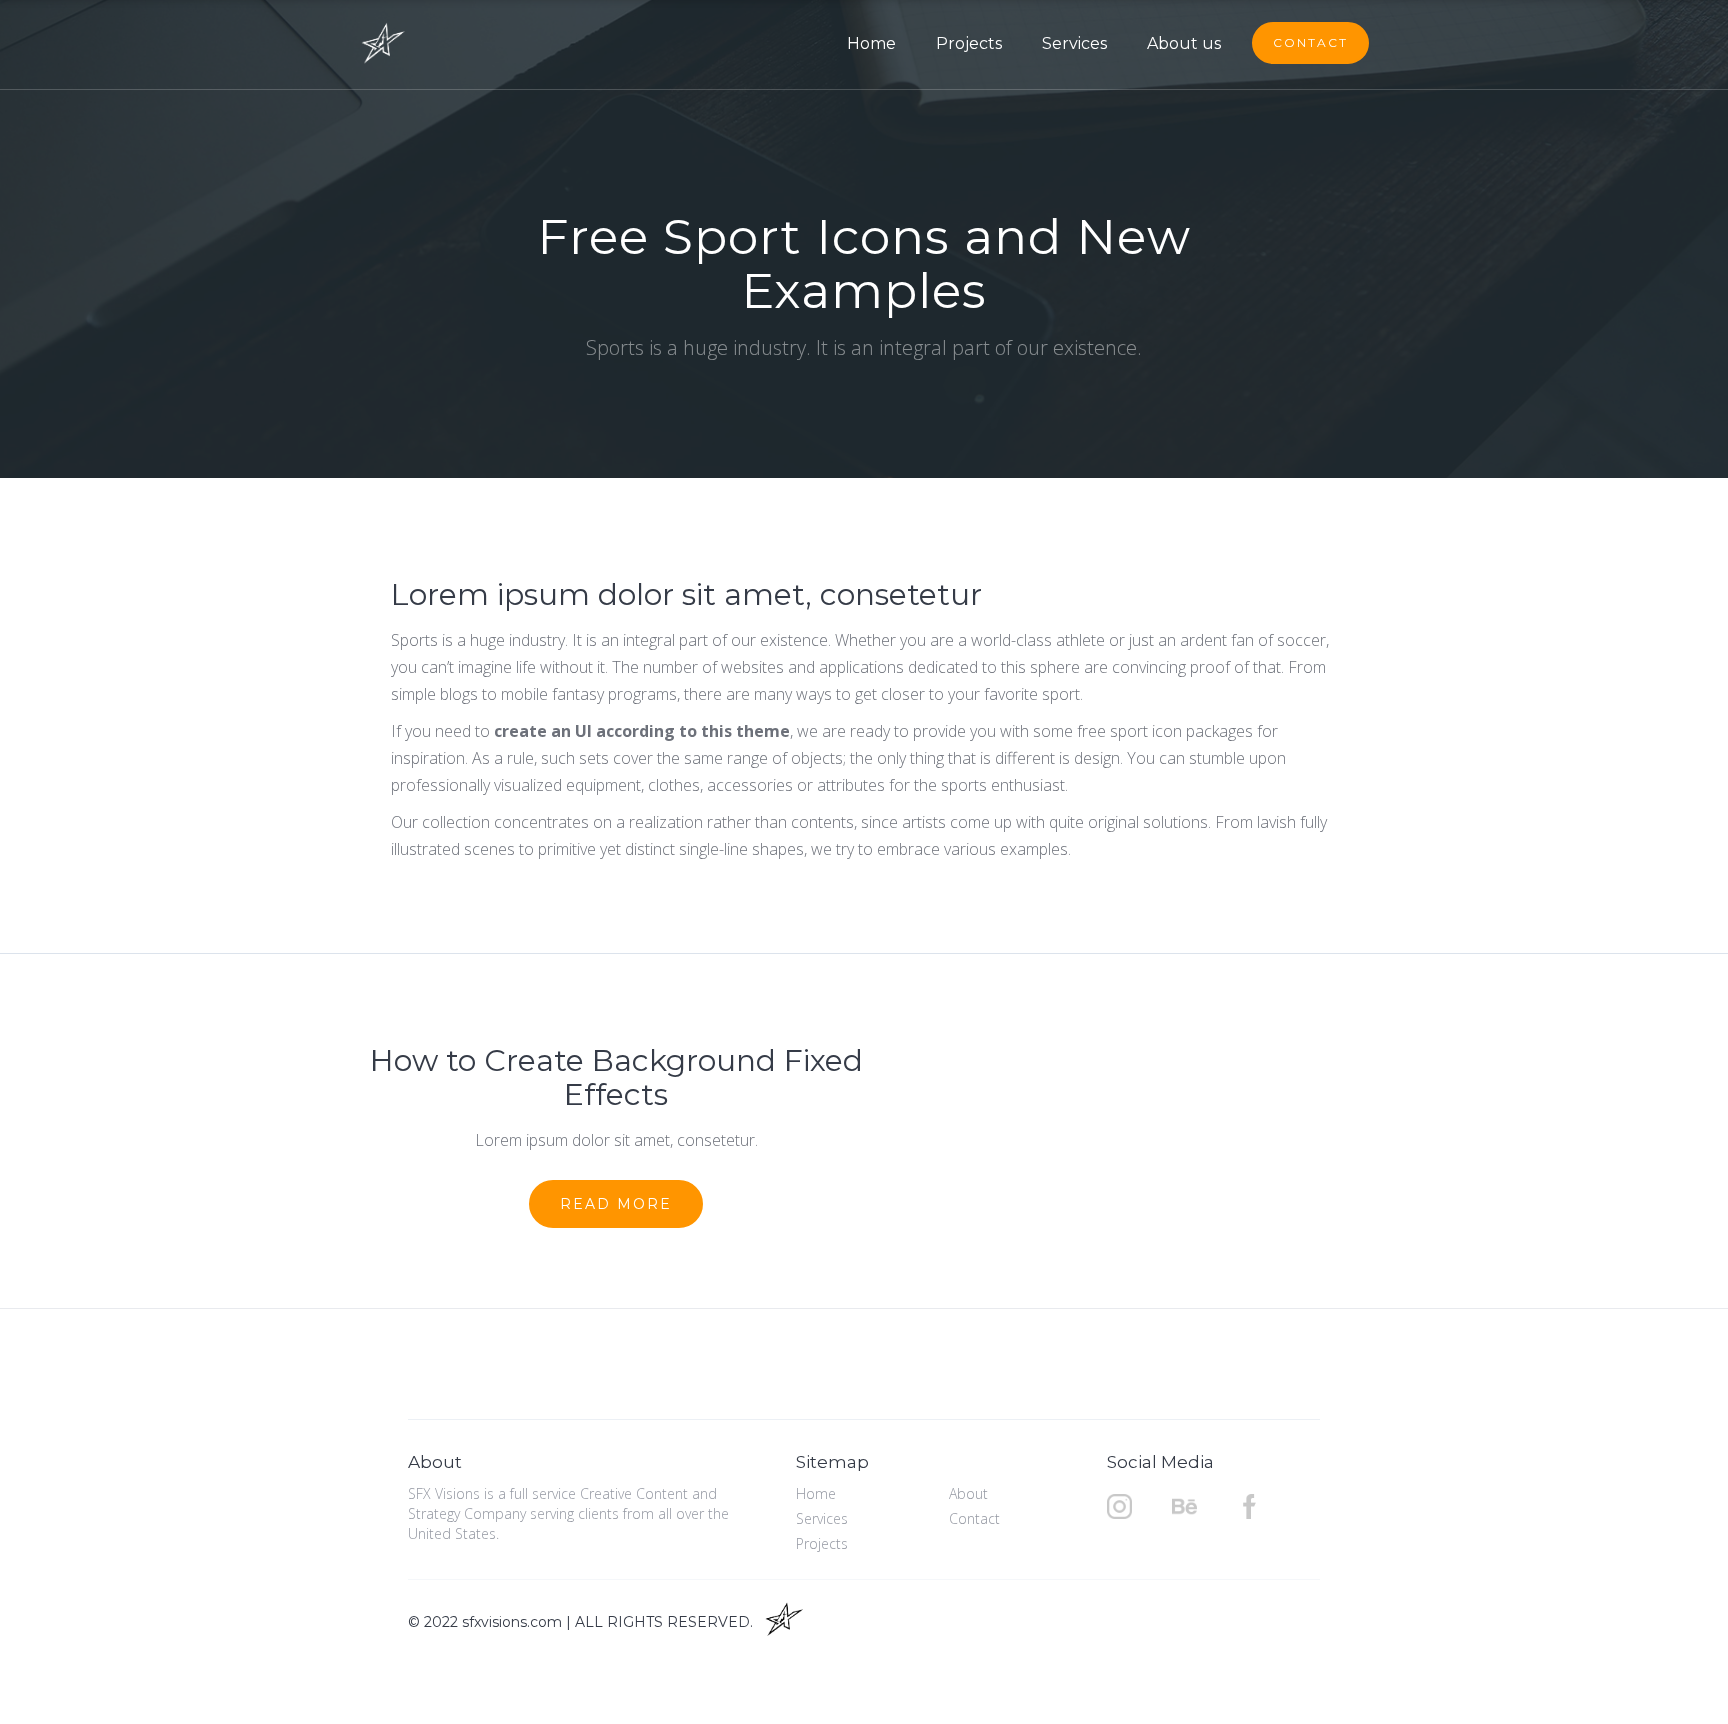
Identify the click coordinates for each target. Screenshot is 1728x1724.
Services (1074, 43)
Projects (969, 43)
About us (1184, 43)
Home (871, 43)
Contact (1310, 42)
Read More (616, 1204)
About (968, 1493)
